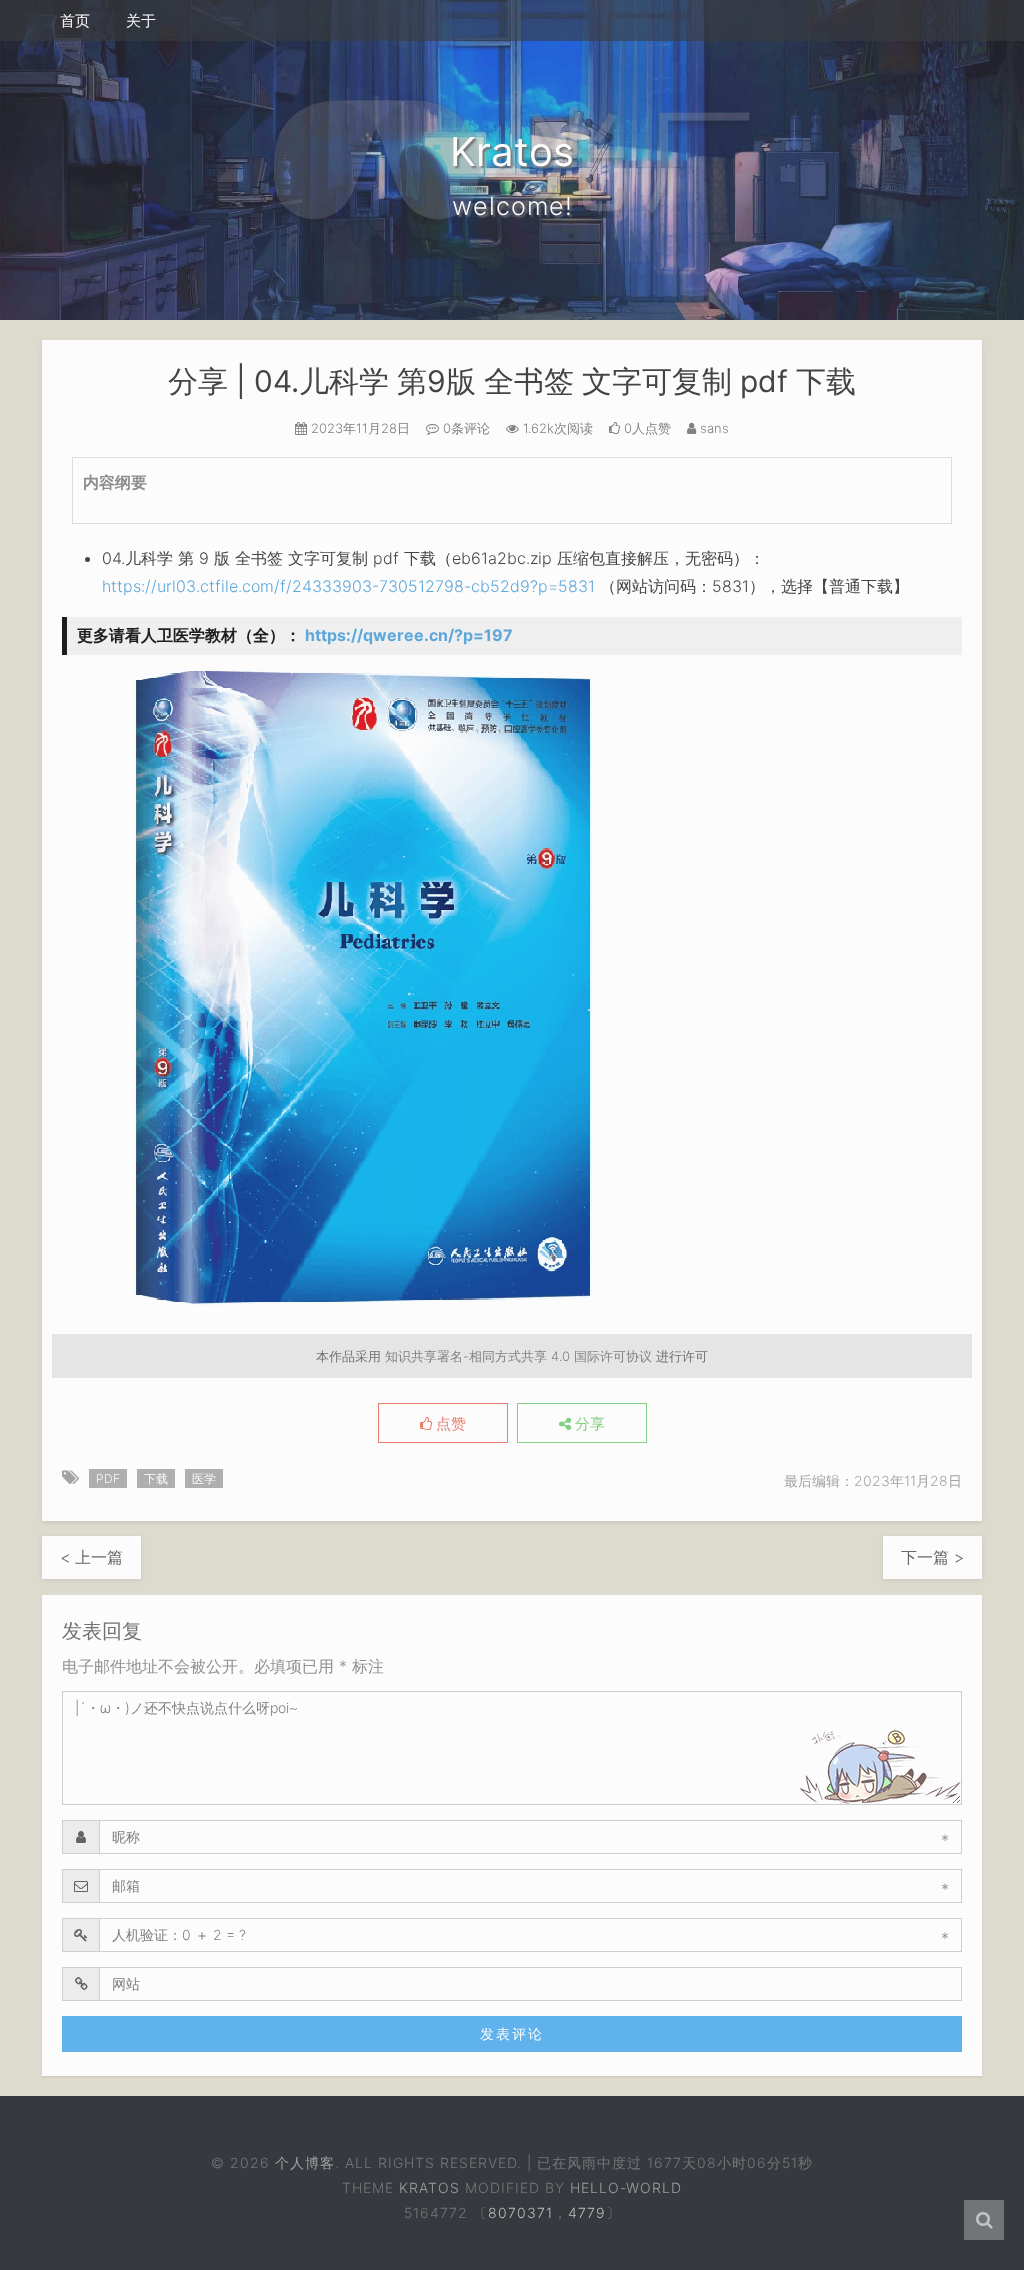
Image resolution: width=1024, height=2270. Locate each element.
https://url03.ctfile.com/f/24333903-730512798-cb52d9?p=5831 (348, 586)
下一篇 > (932, 1557)
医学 (204, 1478)
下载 (156, 1478)
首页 (75, 20)
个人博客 (304, 2162)
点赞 (449, 1424)
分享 (588, 1424)
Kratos (429, 2187)
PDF (108, 1478)
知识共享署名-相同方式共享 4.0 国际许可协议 (518, 1356)
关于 (141, 20)
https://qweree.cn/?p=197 (409, 635)
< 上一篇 (91, 1557)
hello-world (626, 2187)
